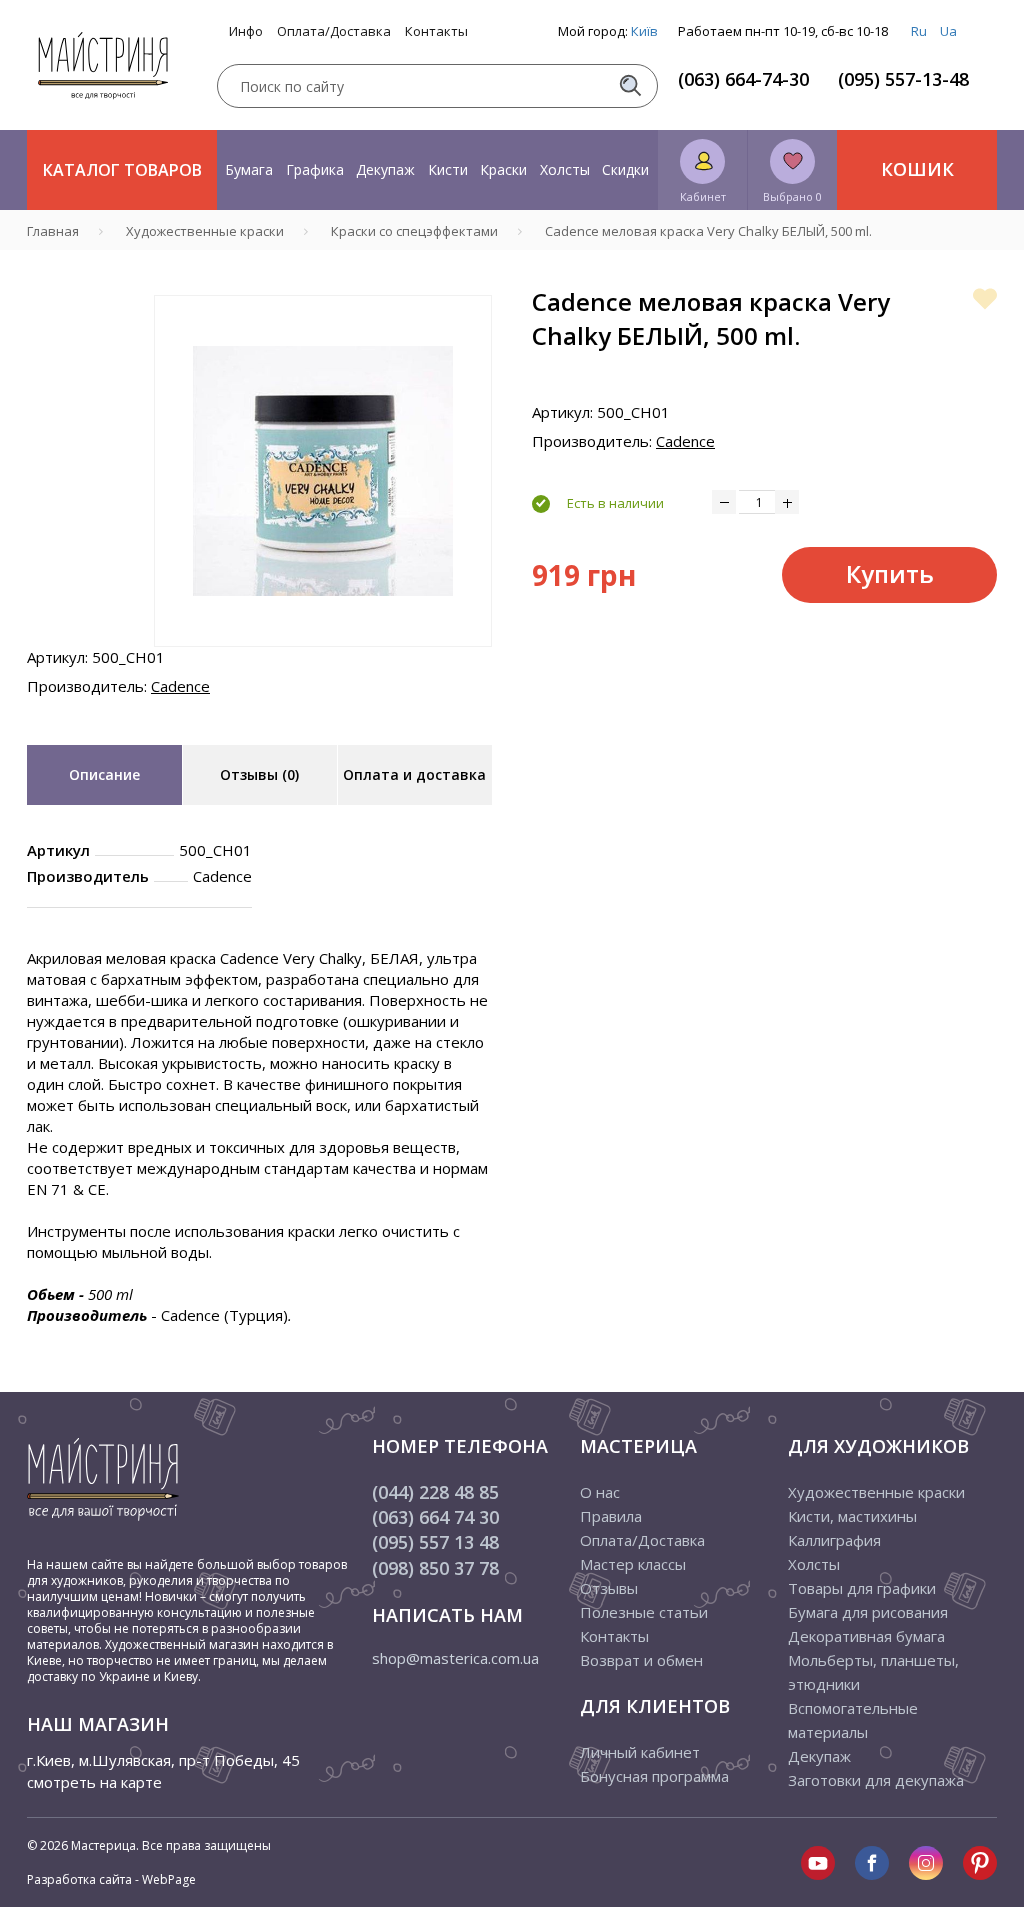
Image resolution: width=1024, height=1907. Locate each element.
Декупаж (385, 169)
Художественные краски (876, 1492)
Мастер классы (633, 1564)
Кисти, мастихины (852, 1516)
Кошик (917, 169)
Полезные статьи (644, 1612)
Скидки (625, 169)
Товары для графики (862, 1588)
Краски (503, 169)
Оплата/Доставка (334, 31)
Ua (948, 31)
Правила (611, 1516)
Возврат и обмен (641, 1660)
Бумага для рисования (868, 1612)
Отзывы (609, 1588)
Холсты (565, 169)
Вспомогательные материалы (853, 1720)
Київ (644, 31)
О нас (600, 1492)
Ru (919, 31)
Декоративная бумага (866, 1636)
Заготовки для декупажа (876, 1780)
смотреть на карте (94, 1782)
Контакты (436, 31)
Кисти (448, 169)
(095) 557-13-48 (903, 79)
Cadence (180, 686)
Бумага (249, 169)
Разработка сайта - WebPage (111, 1879)
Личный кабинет (640, 1752)
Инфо (246, 31)
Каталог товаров (122, 170)
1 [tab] (323, 661)
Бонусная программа (654, 1776)
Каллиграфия (834, 1540)
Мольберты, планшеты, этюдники (873, 1672)
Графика (315, 169)
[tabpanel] (323, 471)
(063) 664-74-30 (743, 79)
